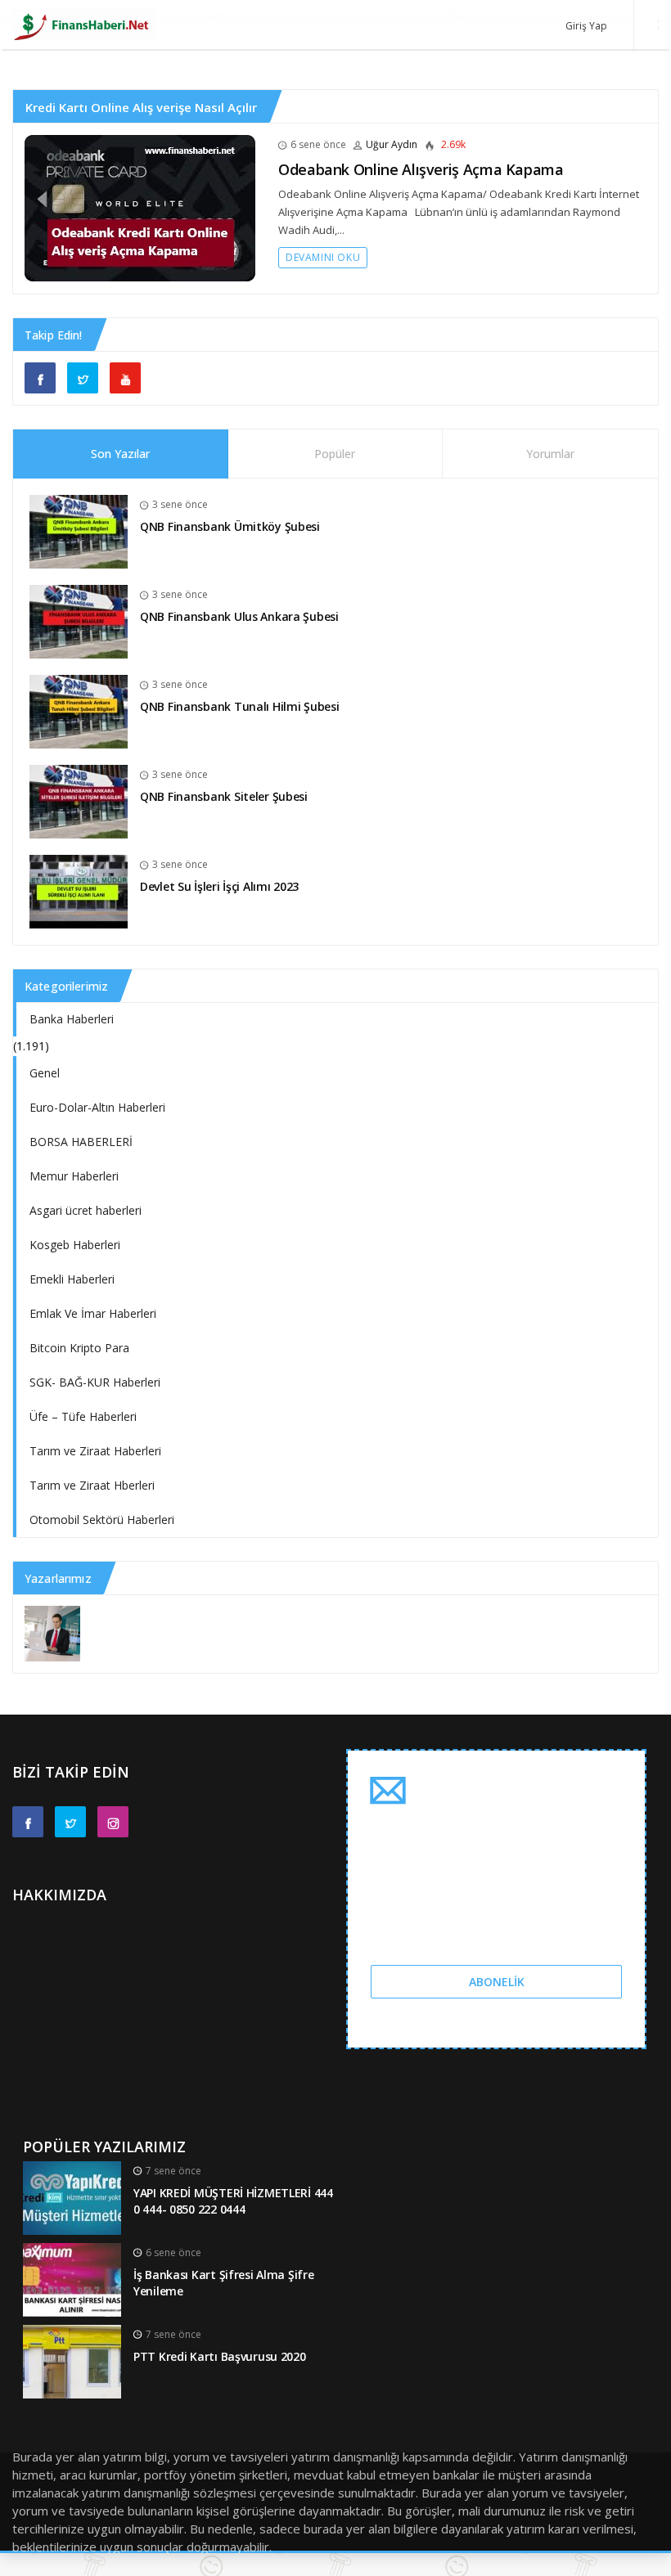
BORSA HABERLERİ (81, 1142)
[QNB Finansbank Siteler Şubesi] (79, 800)
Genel (45, 1073)
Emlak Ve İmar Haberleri (93, 1313)
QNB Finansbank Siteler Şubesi (224, 796)
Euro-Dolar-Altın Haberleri (97, 1107)
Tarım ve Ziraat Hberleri (92, 1485)
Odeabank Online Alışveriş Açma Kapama (421, 169)
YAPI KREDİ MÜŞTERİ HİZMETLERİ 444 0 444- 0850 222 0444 (233, 2201)
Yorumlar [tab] (550, 454)
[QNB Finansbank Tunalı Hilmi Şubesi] (79, 710)
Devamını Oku (323, 257)
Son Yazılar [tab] (120, 454)
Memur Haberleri (74, 1176)
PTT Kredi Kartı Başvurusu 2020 (220, 2356)
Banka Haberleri (72, 1019)
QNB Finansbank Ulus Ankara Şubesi (239, 616)
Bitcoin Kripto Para (79, 1348)
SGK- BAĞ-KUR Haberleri (95, 1382)
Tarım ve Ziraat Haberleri (95, 1451)
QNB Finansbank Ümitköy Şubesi (230, 526)
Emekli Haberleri (72, 1279)
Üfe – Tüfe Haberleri (83, 1416)
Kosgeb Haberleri (75, 1245)
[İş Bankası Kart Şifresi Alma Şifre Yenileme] (72, 2278)
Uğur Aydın (392, 144)
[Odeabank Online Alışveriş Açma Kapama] (140, 207)
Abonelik (497, 1982)
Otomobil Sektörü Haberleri (102, 1520)
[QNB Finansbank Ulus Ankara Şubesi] (79, 620)
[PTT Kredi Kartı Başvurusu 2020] (72, 2360)
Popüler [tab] (335, 454)
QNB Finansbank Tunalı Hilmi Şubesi (239, 706)
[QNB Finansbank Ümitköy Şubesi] (79, 530)
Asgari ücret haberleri (86, 1210)
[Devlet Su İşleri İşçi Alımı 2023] (79, 890)
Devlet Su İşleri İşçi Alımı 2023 (219, 886)
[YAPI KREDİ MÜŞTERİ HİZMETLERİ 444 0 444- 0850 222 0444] (72, 2196)
